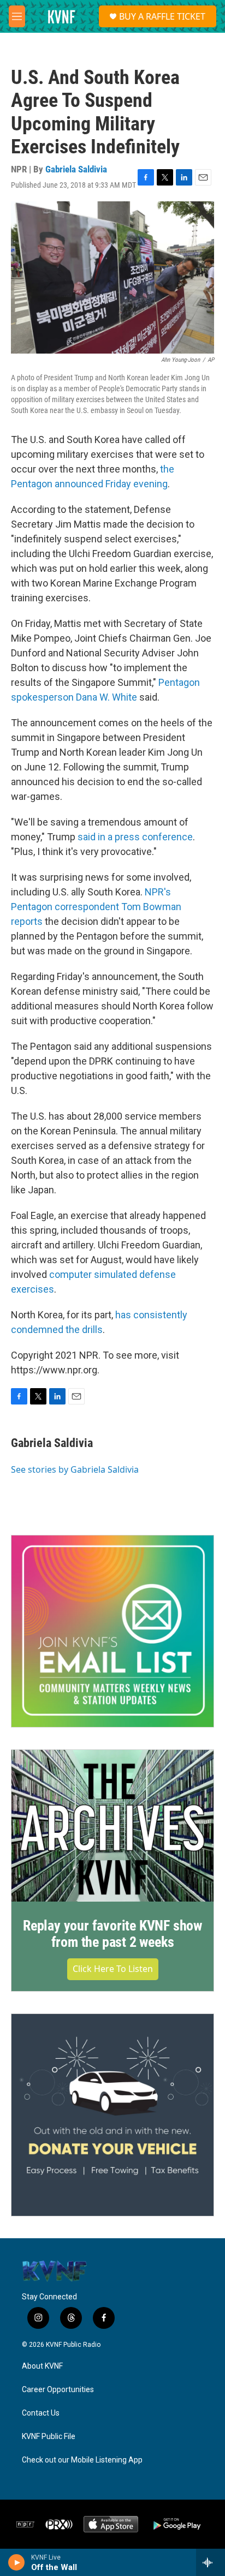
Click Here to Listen (113, 1969)
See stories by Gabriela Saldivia (75, 1469)
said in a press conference (135, 837)
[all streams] (211, 2562)
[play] (17, 2562)
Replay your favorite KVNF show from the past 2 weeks (112, 1934)
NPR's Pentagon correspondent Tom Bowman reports (96, 907)
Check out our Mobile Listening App (82, 2460)
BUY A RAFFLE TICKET (162, 16)
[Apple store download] (111, 2524)
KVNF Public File (49, 2437)
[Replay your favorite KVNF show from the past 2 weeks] (112, 1826)
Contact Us (41, 2413)
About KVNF (42, 2366)
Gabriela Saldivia (76, 169)
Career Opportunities (58, 2390)
